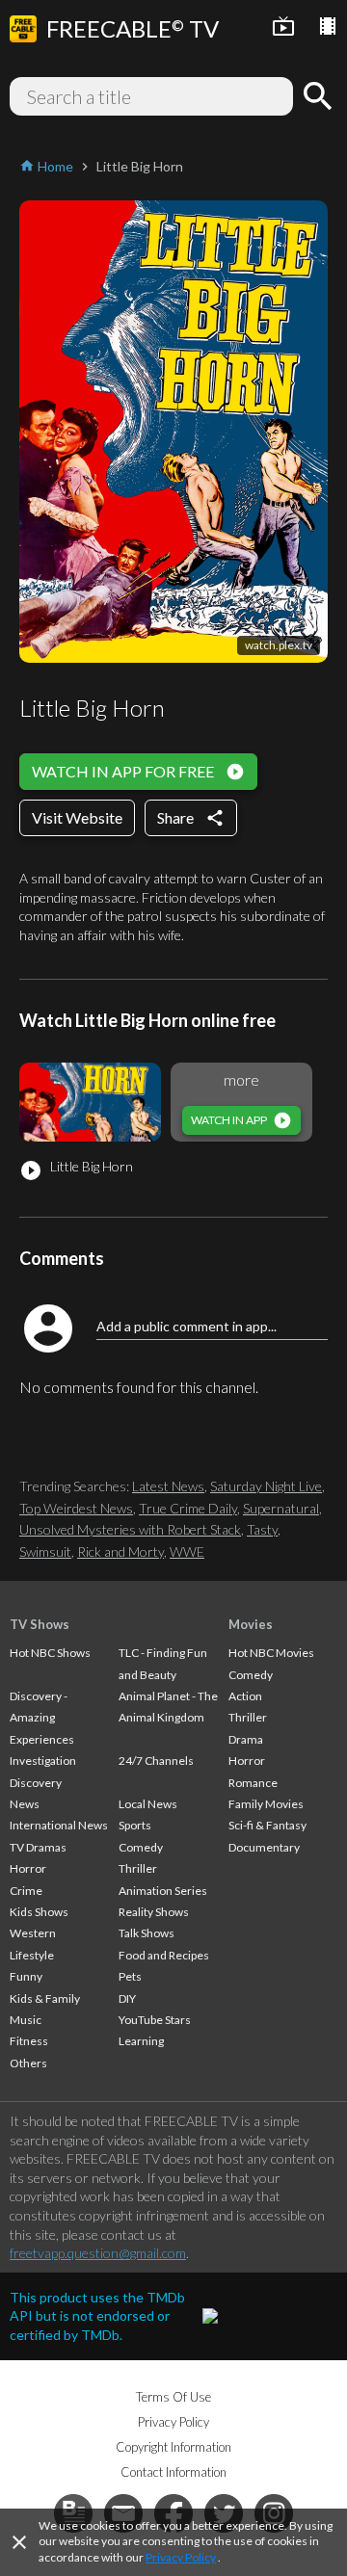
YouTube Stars (155, 2020)
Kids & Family (45, 1998)
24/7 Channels (156, 1761)
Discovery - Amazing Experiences (42, 1718)
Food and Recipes (164, 1955)
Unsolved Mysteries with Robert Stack (130, 1529)
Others (28, 2063)
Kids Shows (39, 1912)
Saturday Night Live (266, 1486)
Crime (26, 1891)
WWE (187, 1551)
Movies (251, 1624)
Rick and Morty (120, 1551)
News (25, 1804)
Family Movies (266, 1804)
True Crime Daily (188, 1508)
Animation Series (163, 1891)
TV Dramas (38, 1847)
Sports (135, 1825)
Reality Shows (154, 1912)
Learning (141, 2041)
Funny (26, 1976)
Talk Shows (147, 1933)
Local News (148, 1804)
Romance (253, 1783)
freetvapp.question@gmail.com (98, 2253)
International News (59, 1825)
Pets (130, 1976)
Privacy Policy (181, 2557)
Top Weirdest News (76, 1508)
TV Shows (40, 1624)
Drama (246, 1739)
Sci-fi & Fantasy (267, 1825)
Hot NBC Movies (271, 1653)
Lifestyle (32, 1955)
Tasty (262, 1529)
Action (245, 1696)
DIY (127, 1998)
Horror (28, 1868)
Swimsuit (45, 1551)
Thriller (138, 1868)
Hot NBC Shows (50, 1653)
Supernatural (281, 1508)
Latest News (168, 1486)
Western (33, 1933)
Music (26, 2020)
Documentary (264, 1847)
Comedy (141, 1847)
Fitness (29, 2041)
